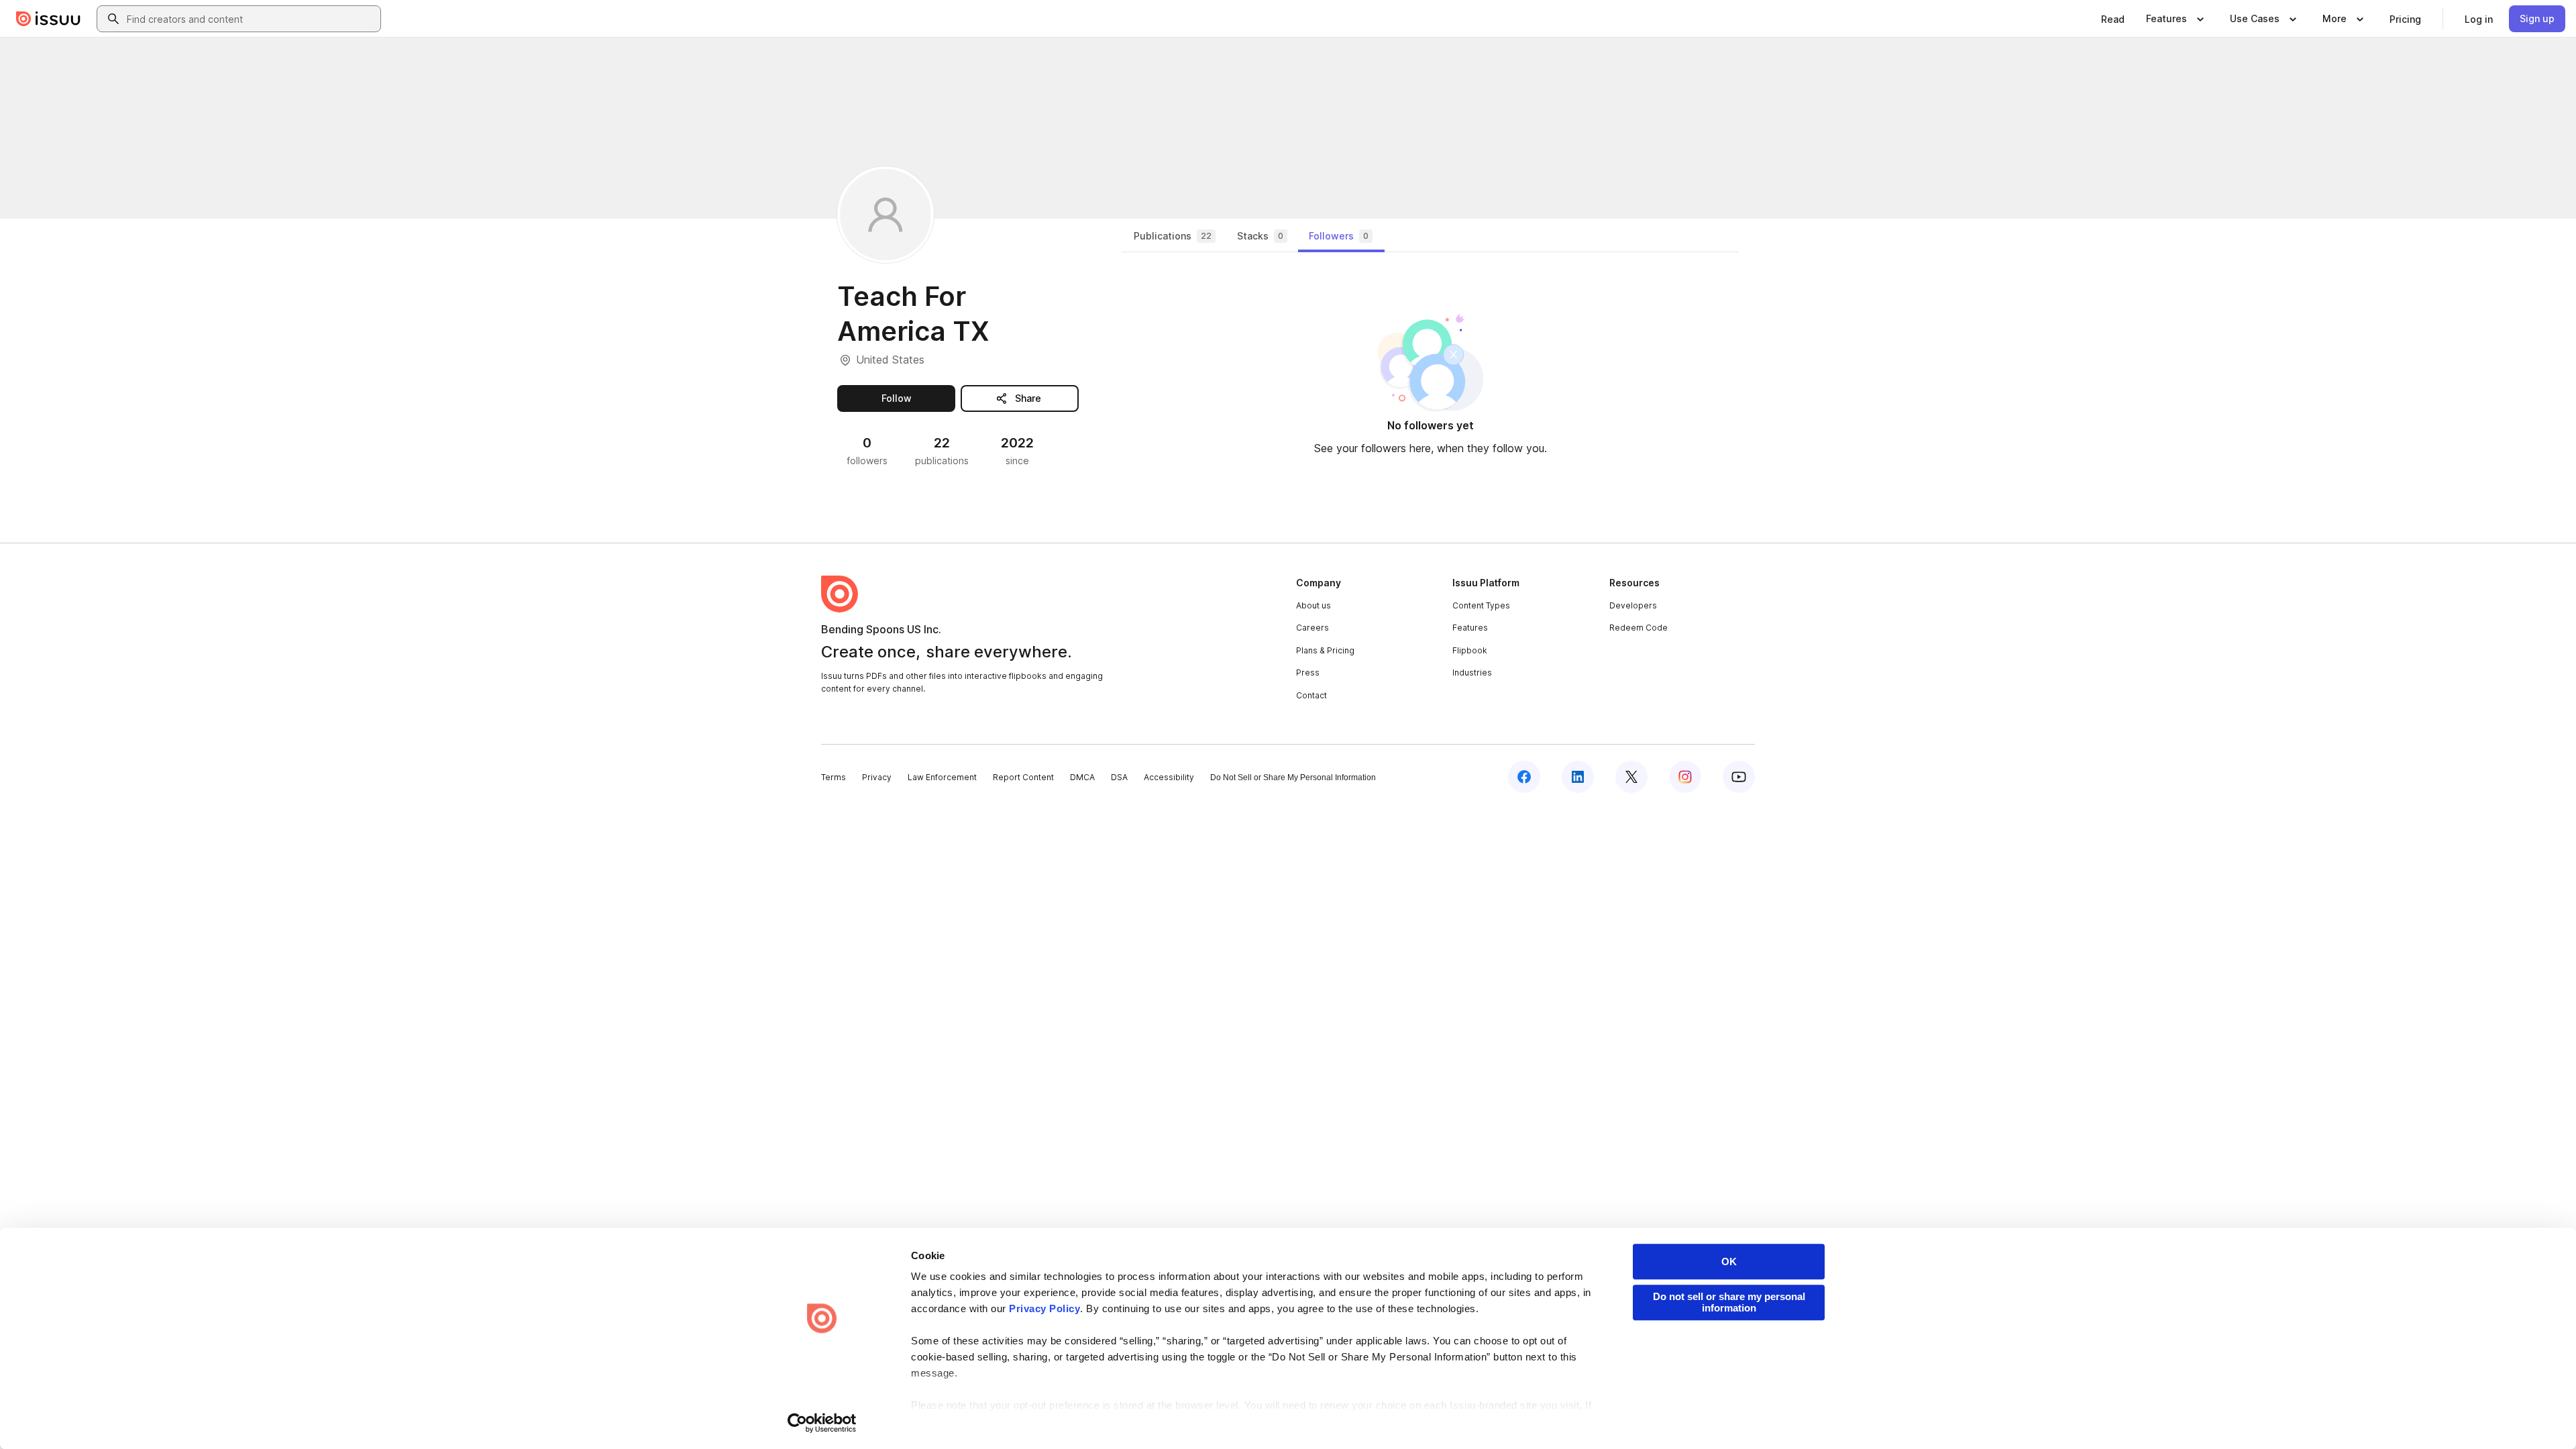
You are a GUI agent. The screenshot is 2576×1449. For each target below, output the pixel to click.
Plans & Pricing (1325, 650)
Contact (1311, 695)
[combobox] (251, 19)
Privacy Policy (1044, 1308)
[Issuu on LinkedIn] (1578, 777)
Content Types (1481, 605)
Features (1470, 628)
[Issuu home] (48, 19)
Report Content (1023, 777)
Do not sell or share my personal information (1729, 1302)
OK (1729, 1262)
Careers (1312, 628)
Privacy (877, 777)
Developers (1633, 605)
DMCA (1082, 777)
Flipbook (1470, 650)
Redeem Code (1639, 628)
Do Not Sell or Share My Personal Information (1293, 777)
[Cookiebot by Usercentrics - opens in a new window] (822, 1423)
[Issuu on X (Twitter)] (1631, 777)
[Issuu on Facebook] (1524, 777)
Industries (1472, 673)
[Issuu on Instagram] (1685, 777)
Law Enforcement (942, 777)
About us (1313, 605)
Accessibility (1169, 777)
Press (1308, 673)
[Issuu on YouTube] (1739, 777)
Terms (834, 777)
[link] (2113, 19)
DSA (1119, 777)
